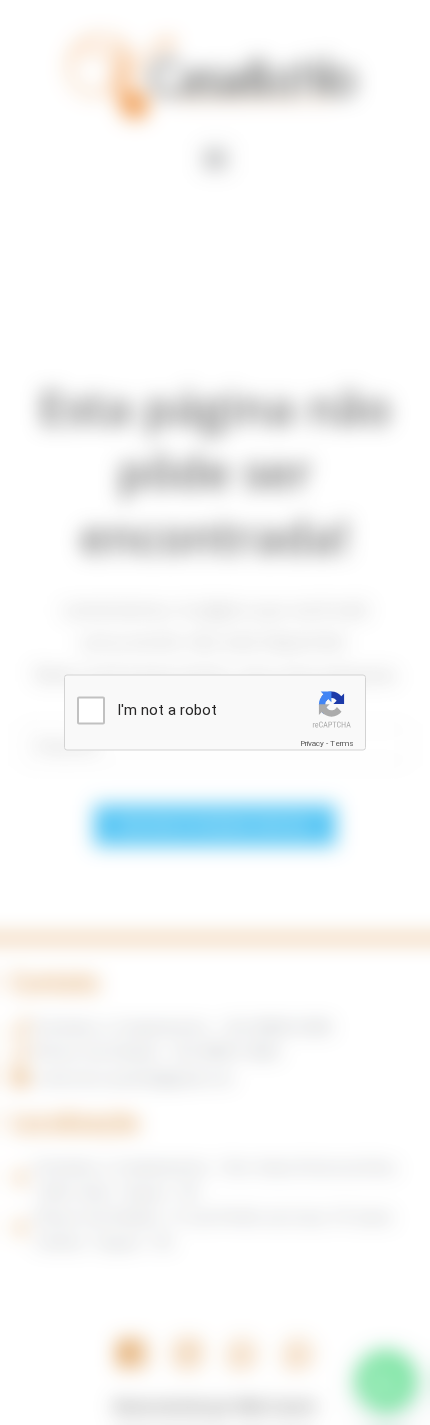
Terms (342, 743)
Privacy (312, 743)
